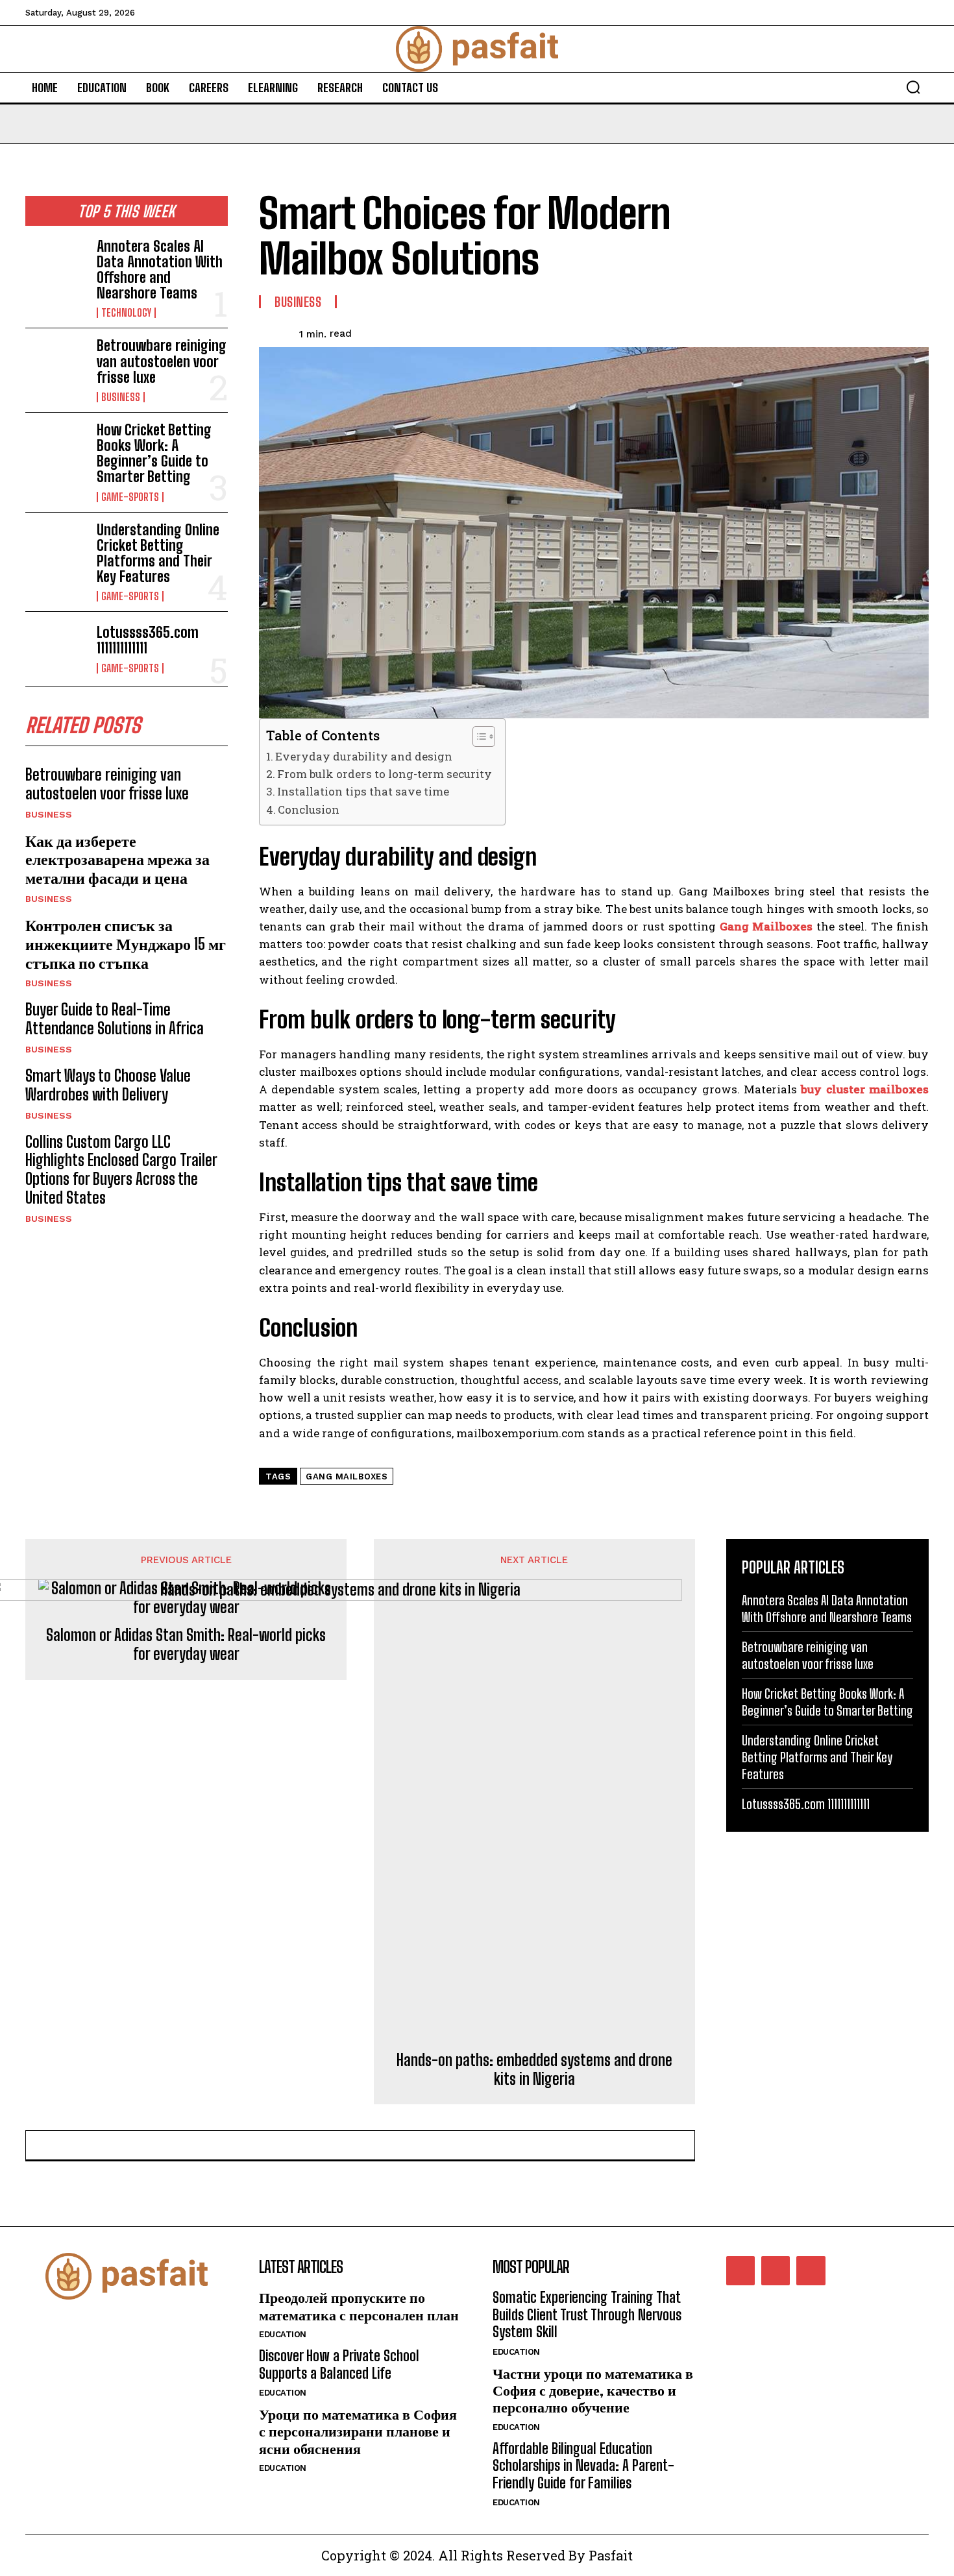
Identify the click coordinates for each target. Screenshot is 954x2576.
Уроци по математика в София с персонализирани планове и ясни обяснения (358, 2431)
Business (121, 397)
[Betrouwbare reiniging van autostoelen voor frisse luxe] (56, 365)
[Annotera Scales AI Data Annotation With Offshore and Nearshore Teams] (56, 266)
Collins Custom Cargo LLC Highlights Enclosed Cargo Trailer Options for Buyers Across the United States (121, 1170)
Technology (126, 313)
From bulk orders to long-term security (385, 774)
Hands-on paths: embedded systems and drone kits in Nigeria (534, 2070)
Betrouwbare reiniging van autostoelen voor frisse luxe (162, 361)
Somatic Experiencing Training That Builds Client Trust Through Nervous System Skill (587, 2315)
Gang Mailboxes (347, 1476)
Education (283, 2334)
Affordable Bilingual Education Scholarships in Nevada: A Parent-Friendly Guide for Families (583, 2466)
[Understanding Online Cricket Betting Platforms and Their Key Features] (56, 550)
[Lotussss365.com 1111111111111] (56, 649)
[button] (913, 87)
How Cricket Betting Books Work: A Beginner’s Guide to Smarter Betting (154, 454)
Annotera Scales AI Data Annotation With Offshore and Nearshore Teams (160, 270)
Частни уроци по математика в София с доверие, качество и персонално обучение (593, 2390)
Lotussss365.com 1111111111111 (148, 640)
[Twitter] (811, 2270)
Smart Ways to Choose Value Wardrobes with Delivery (108, 1085)
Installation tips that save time (363, 791)
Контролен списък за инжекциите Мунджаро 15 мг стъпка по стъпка (126, 944)
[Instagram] (776, 2270)
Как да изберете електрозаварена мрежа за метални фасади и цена (117, 859)
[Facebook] (740, 2270)
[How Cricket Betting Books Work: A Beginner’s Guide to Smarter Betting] (56, 450)
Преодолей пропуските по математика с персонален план (359, 2306)
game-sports (130, 497)
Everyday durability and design (364, 756)
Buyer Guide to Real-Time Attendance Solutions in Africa (115, 1019)
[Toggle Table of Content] (477, 736)
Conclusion (309, 809)
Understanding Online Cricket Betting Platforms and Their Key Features (158, 553)
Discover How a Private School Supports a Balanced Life (339, 2364)
